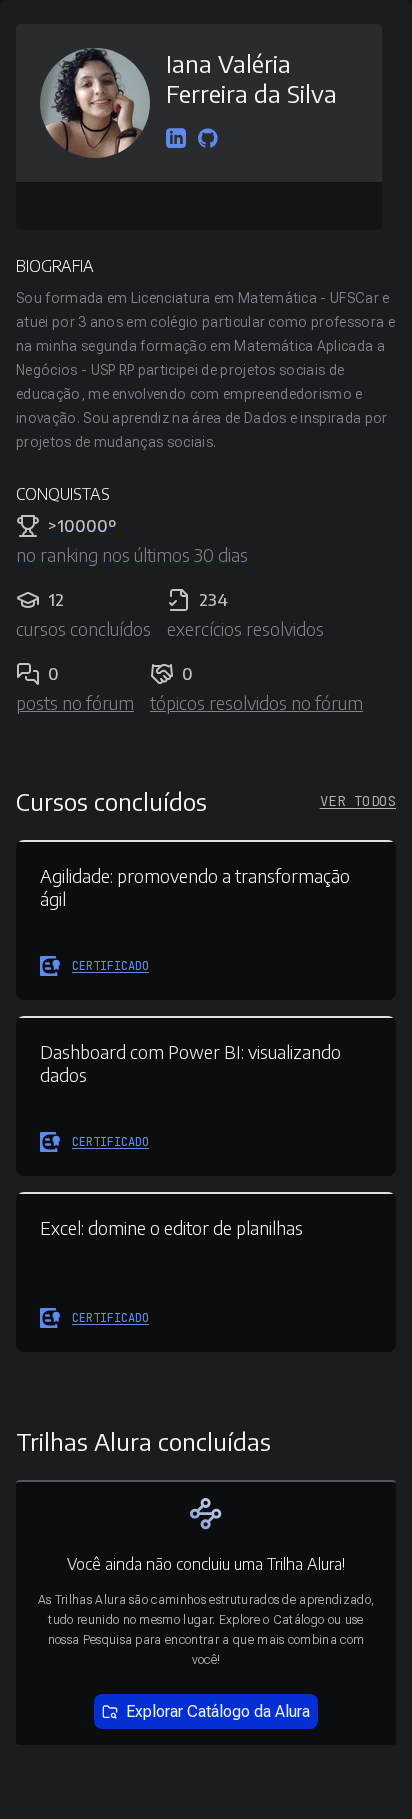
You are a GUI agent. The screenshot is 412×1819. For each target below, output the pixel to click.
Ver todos (358, 801)
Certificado (110, 966)
